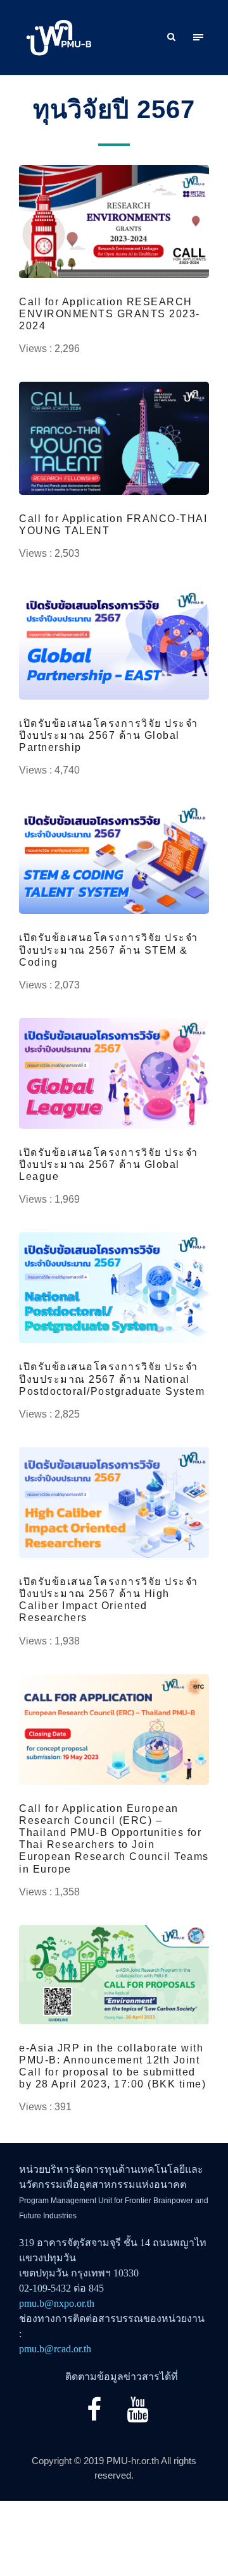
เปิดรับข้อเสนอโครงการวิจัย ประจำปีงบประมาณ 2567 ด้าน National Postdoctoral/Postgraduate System (112, 1379)
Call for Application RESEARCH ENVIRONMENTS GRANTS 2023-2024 (110, 314)
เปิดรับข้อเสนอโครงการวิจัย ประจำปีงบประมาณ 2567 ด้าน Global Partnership (108, 735)
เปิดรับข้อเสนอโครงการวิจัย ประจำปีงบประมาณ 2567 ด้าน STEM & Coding (108, 950)
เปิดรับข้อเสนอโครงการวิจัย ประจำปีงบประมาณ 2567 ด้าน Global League (108, 1164)
